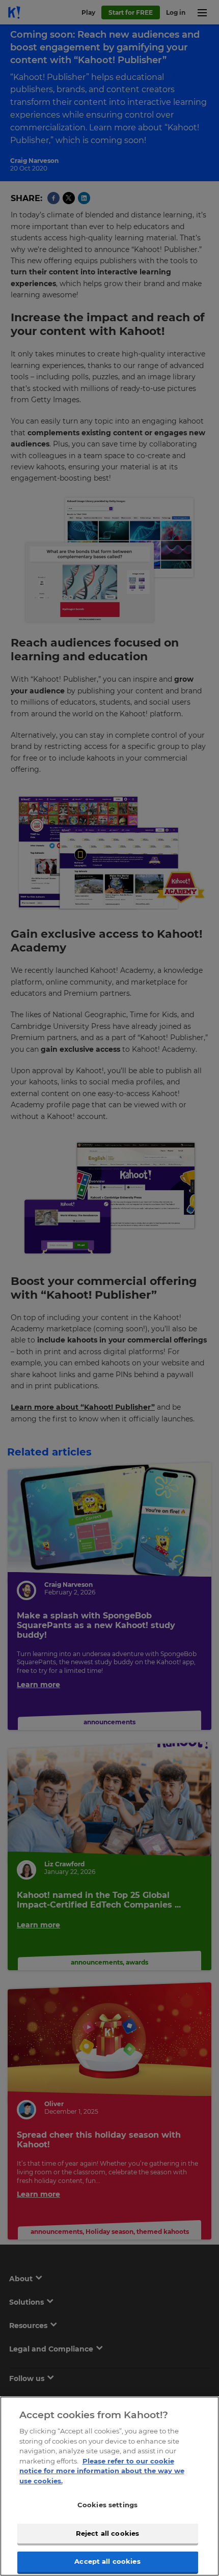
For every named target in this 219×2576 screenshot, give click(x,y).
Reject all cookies (107, 2533)
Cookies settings (107, 2505)
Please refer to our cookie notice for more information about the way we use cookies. (102, 2471)
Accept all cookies (107, 2561)
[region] (109, 2486)
